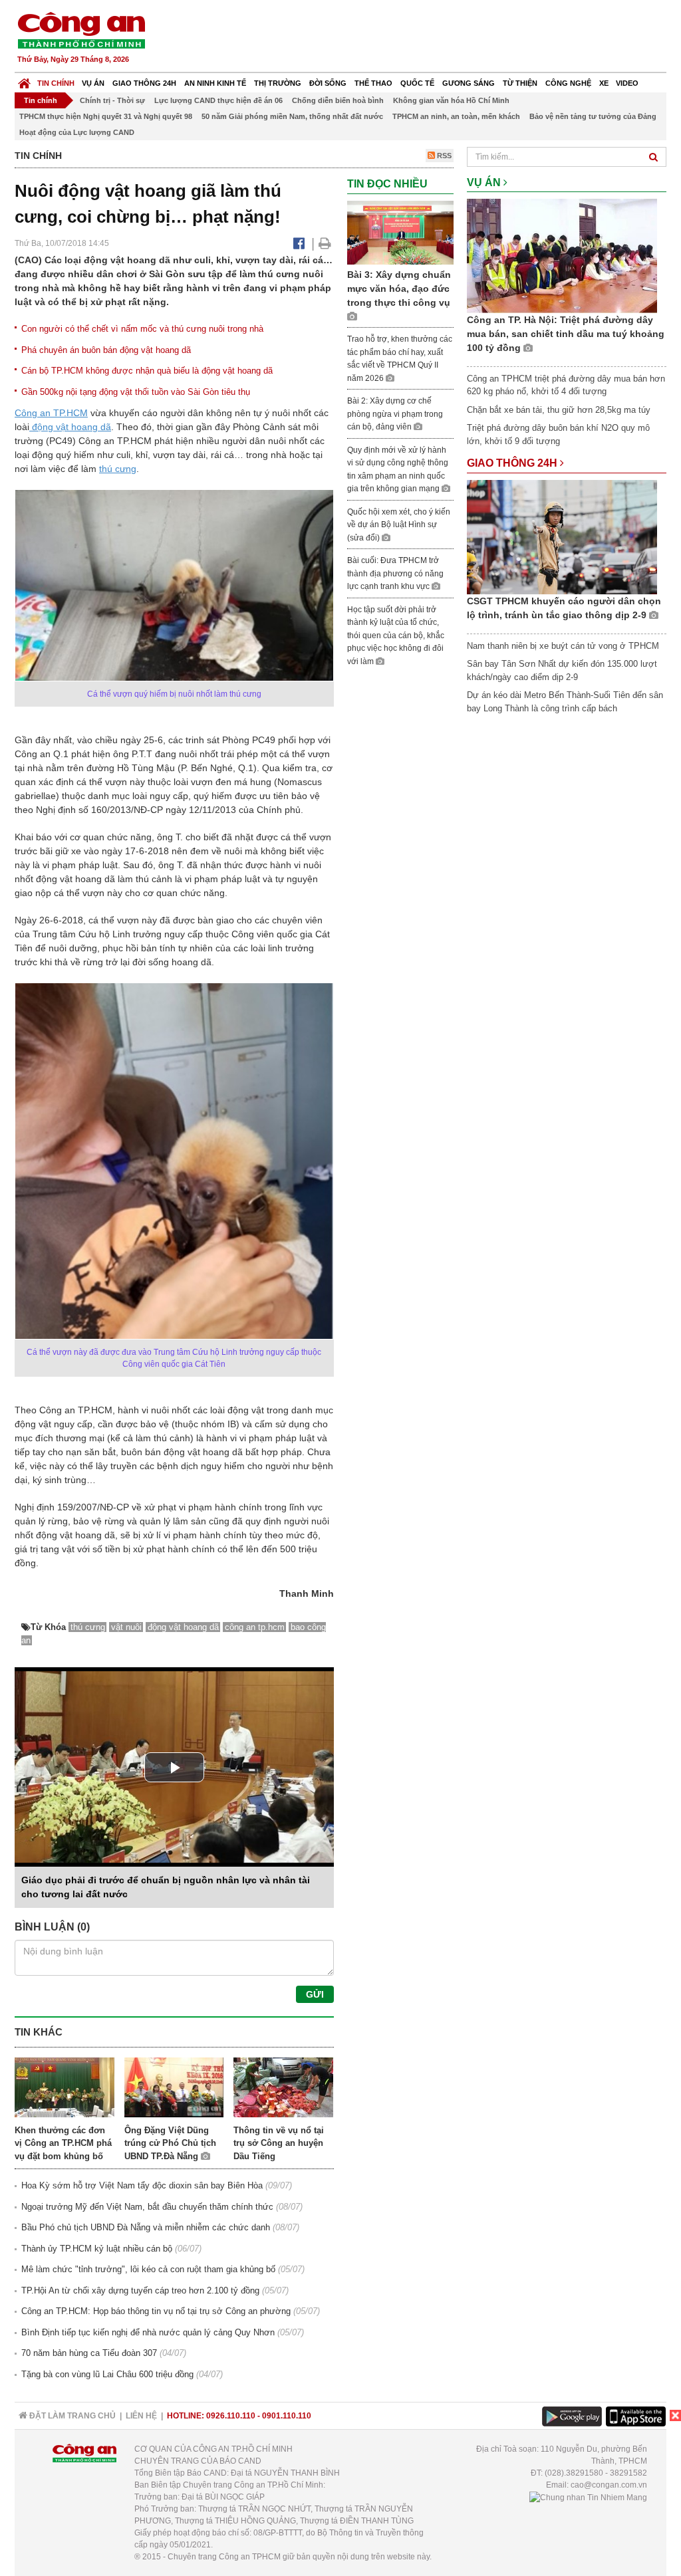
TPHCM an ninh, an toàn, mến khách (456, 116)
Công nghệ (568, 83)
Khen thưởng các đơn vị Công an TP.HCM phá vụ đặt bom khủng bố (63, 2143)
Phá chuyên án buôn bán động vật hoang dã (106, 350)
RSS (443, 156)
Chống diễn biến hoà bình (338, 100)
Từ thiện (520, 83)
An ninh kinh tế (215, 83)
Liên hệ (141, 2416)
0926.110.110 (231, 2416)
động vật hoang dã (70, 427)
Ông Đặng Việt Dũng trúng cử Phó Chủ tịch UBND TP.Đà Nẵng (170, 2143)
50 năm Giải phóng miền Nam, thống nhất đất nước (292, 116)
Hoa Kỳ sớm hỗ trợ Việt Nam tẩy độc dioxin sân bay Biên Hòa (142, 2185)
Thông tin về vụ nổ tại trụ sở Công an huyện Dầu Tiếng (279, 2143)
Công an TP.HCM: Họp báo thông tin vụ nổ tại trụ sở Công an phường (156, 2311)
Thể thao (373, 83)
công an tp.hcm (255, 1627)
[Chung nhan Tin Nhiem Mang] (588, 2497)
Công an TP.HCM (51, 413)
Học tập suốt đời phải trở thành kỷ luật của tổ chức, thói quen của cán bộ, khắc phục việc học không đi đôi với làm (396, 636)
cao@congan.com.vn (609, 2485)
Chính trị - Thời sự (112, 100)
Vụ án (93, 83)
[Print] (325, 243)
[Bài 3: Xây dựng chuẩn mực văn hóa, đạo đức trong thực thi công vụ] (400, 232)
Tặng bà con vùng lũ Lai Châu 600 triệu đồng (107, 2374)
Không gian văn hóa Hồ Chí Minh (451, 100)
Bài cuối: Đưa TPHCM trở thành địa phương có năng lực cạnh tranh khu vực (395, 573)
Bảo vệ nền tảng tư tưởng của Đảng (593, 116)
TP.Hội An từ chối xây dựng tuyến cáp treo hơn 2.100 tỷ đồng (140, 2290)
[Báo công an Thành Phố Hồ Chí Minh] (81, 30)
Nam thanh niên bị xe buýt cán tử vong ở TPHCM (563, 646)
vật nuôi (126, 1627)
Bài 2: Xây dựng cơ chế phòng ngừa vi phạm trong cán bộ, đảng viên (395, 414)
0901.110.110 (287, 2416)
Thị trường (278, 83)
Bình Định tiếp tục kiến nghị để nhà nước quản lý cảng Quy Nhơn (148, 2332)
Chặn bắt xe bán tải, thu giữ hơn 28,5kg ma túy (559, 410)
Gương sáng (469, 83)
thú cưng (118, 469)
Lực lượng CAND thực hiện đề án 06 (218, 100)
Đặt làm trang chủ (71, 2416)
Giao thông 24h (144, 83)
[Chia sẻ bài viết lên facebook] (299, 243)
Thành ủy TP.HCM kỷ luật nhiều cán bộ (97, 2249)
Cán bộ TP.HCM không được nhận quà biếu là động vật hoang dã (147, 371)
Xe (604, 83)
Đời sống (328, 83)
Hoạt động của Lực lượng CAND (77, 132)
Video (627, 83)
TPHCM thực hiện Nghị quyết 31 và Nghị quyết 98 (106, 116)
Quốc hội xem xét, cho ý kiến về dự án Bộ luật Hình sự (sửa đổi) (399, 525)
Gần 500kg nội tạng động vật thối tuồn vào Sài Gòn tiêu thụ (136, 392)
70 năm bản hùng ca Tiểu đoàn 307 (89, 2353)
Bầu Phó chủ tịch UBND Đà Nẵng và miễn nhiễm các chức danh (146, 2227)
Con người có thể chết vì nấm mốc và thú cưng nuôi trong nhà (142, 329)
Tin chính (56, 83)
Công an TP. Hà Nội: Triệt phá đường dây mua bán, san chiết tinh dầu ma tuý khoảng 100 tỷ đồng (566, 334)
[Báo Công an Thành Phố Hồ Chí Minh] (24, 80)
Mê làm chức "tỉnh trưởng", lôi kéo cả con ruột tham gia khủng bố (148, 2269)
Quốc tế (417, 83)
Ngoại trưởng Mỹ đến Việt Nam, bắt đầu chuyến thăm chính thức (147, 2207)
